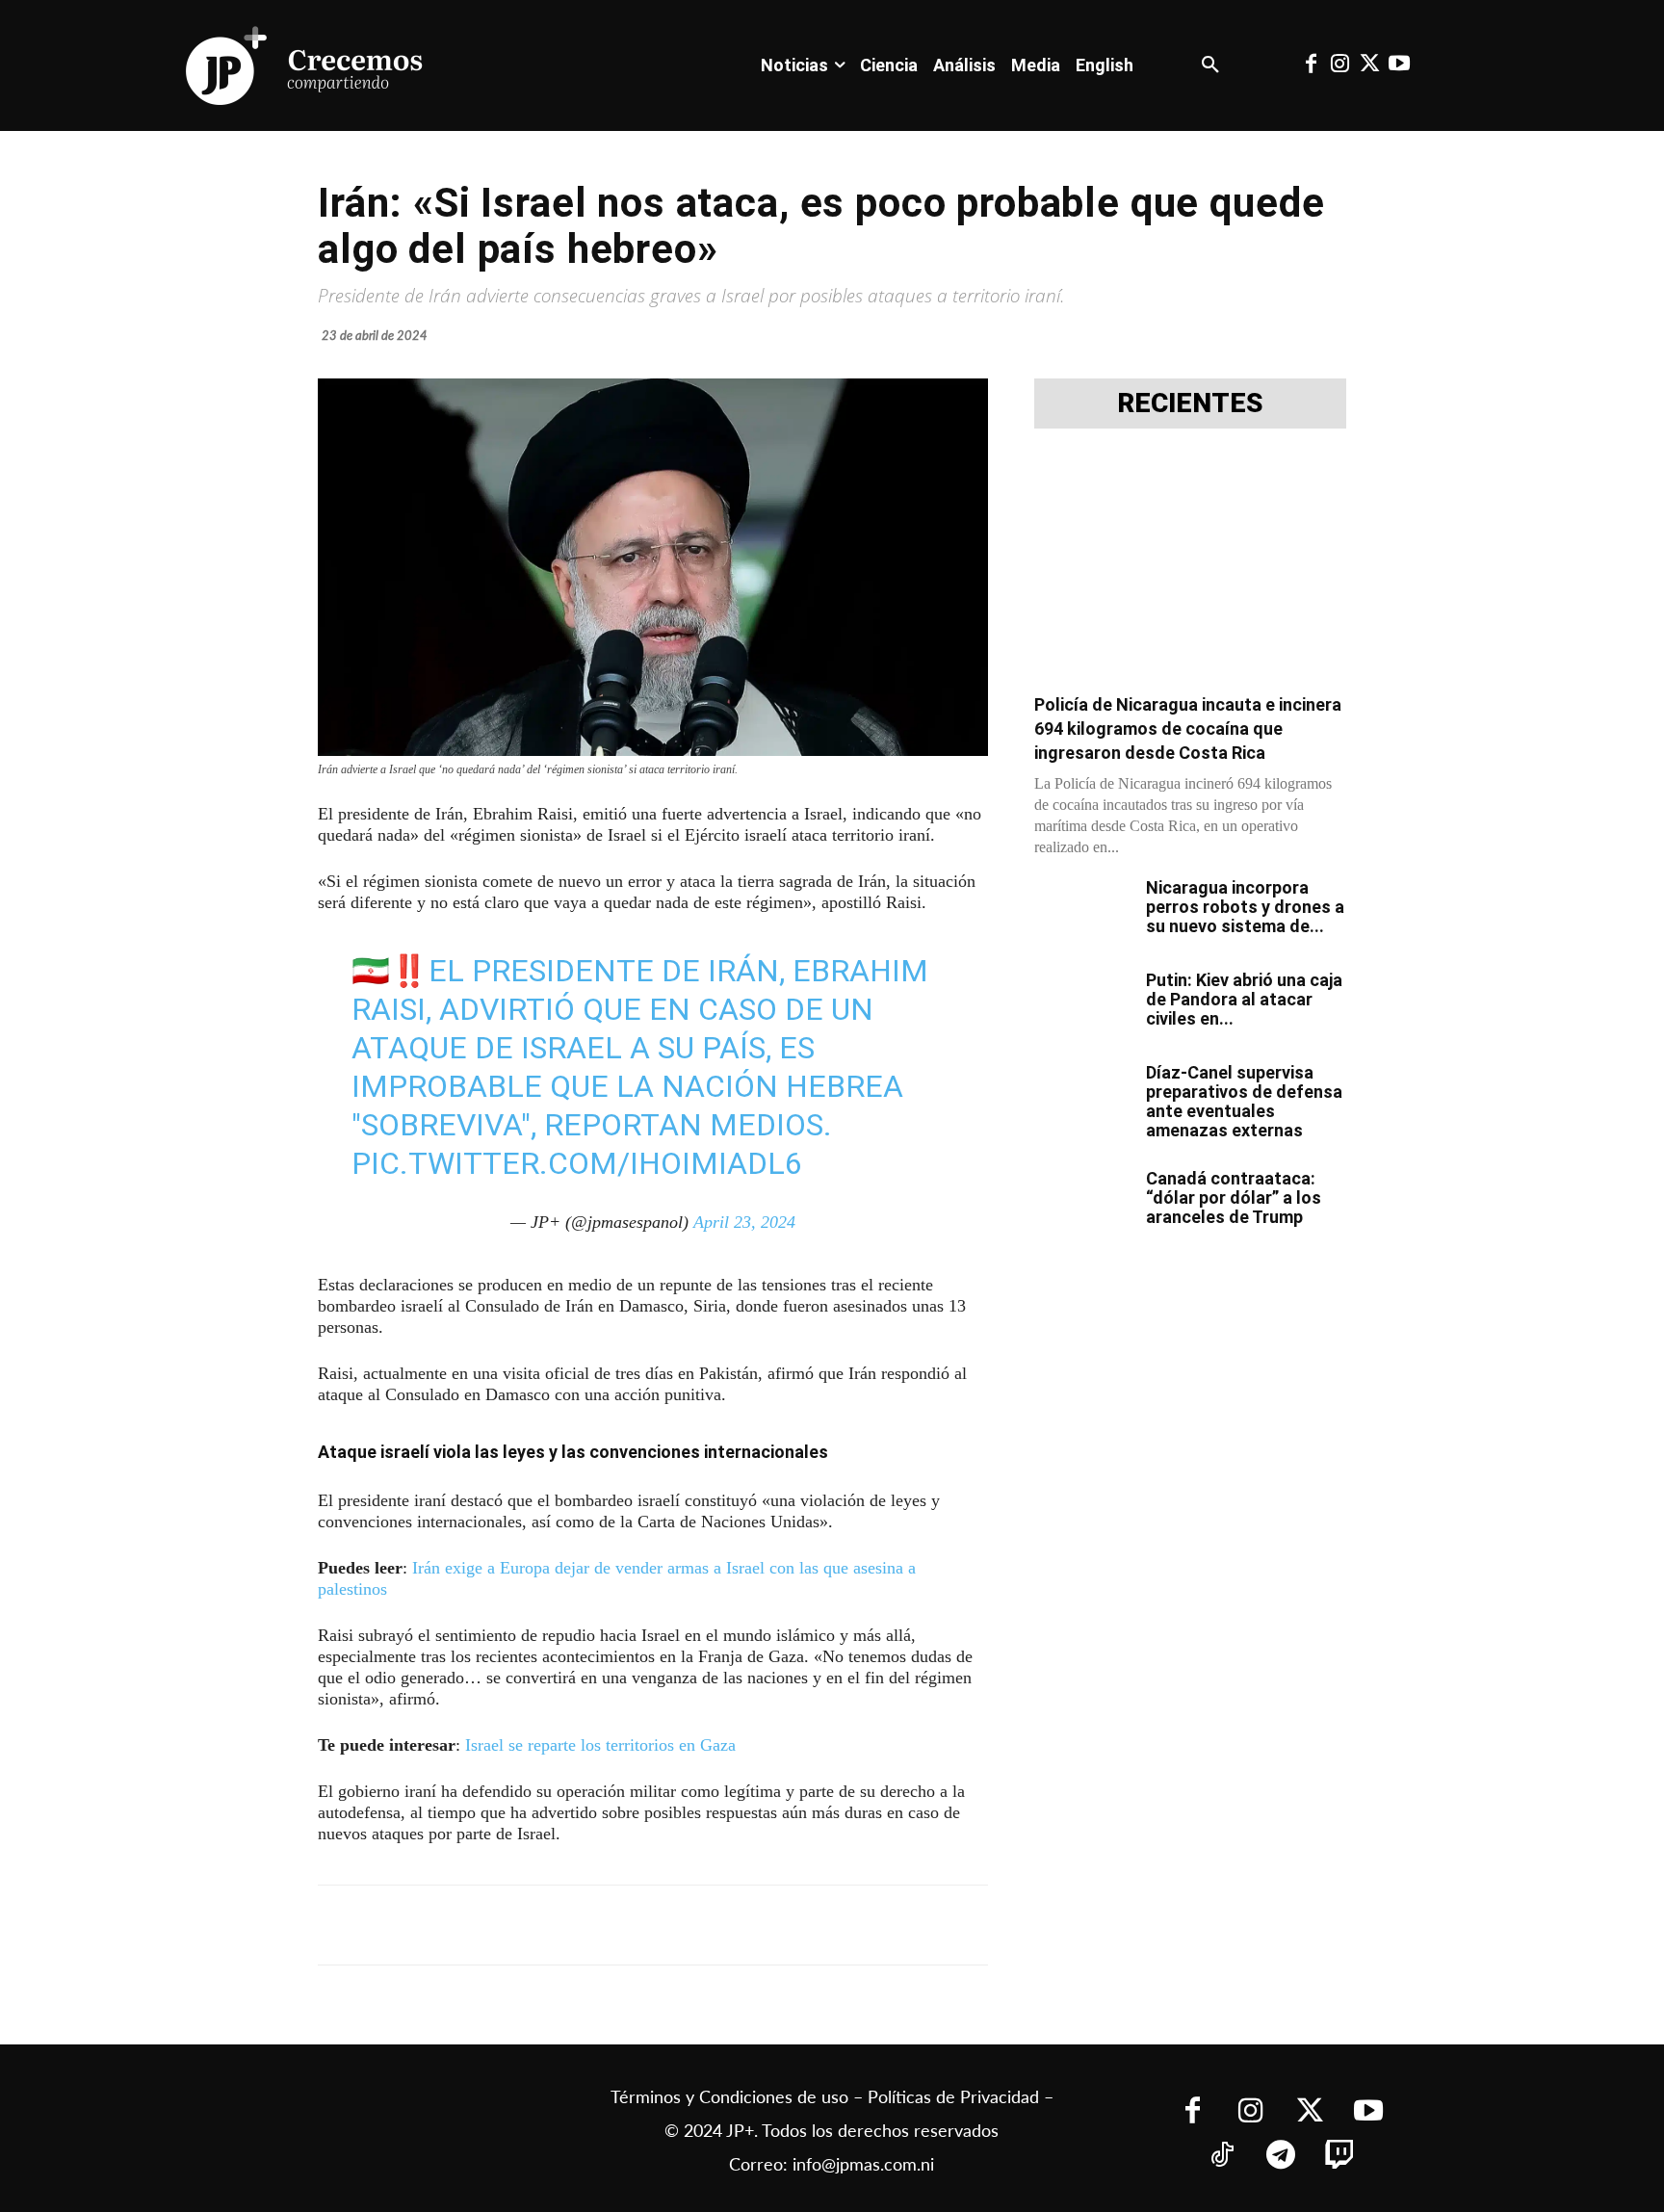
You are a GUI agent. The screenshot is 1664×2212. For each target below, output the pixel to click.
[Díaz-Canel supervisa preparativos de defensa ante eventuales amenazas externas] (1082, 1097)
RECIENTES (1190, 403)
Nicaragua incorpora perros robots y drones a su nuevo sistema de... (1245, 907)
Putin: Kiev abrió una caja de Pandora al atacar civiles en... (1244, 999)
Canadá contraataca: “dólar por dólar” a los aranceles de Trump (1234, 1197)
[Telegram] (566, 1925)
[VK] (655, 1925)
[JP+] (305, 65)
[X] (522, 1925)
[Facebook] (1311, 65)
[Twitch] (1339, 2157)
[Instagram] (1340, 65)
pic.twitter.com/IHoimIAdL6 (577, 1163)
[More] (789, 1925)
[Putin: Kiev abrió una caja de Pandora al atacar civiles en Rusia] (1082, 1004)
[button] (1210, 65)
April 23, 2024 (744, 1222)
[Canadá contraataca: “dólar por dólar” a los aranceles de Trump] (1082, 1203)
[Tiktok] (1222, 2157)
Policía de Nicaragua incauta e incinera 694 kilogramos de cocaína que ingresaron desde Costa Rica (1188, 729)
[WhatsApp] (611, 1925)
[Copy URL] (743, 1925)
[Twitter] (1369, 65)
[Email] (699, 1925)
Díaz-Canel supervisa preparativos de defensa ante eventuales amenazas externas (1244, 1101)
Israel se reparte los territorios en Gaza (600, 1745)
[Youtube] (1398, 65)
